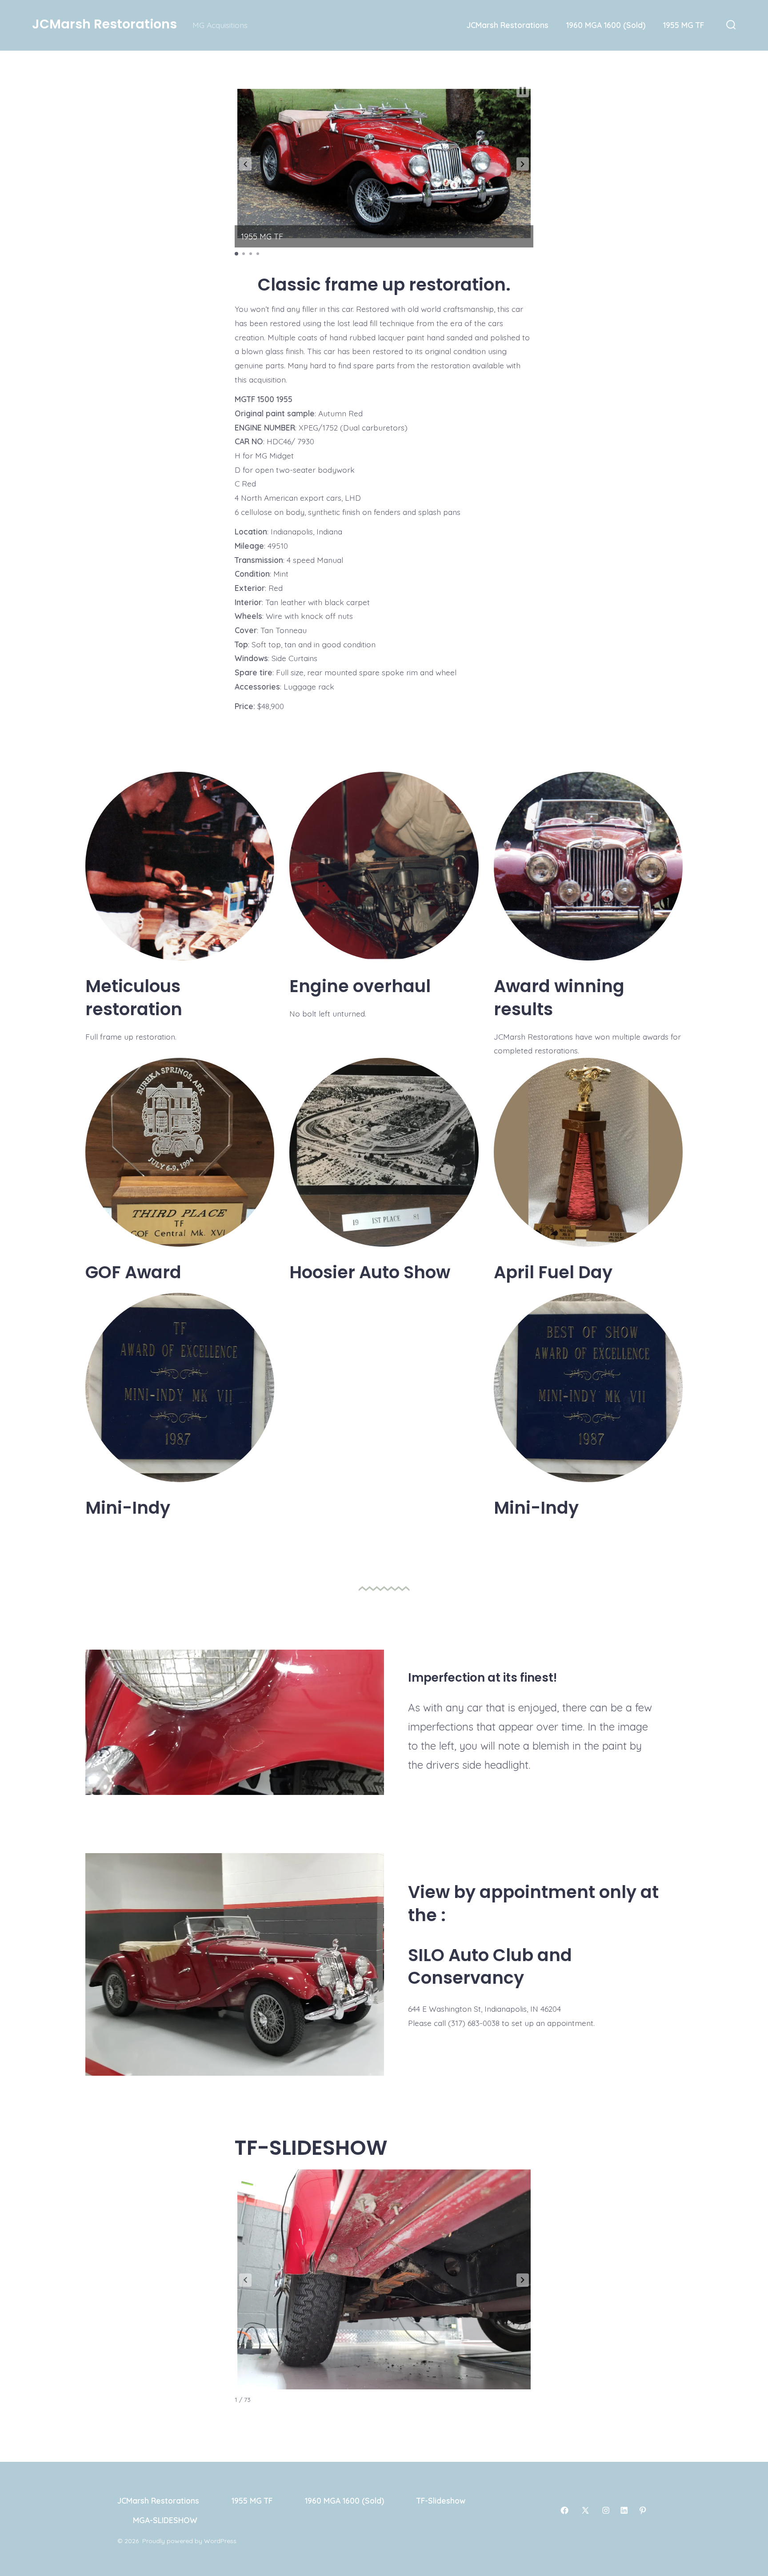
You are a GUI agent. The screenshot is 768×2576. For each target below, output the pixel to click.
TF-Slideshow (441, 2500)
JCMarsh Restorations (508, 25)
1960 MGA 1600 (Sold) (606, 25)
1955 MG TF (684, 25)
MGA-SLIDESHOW (165, 2520)
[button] (245, 164)
